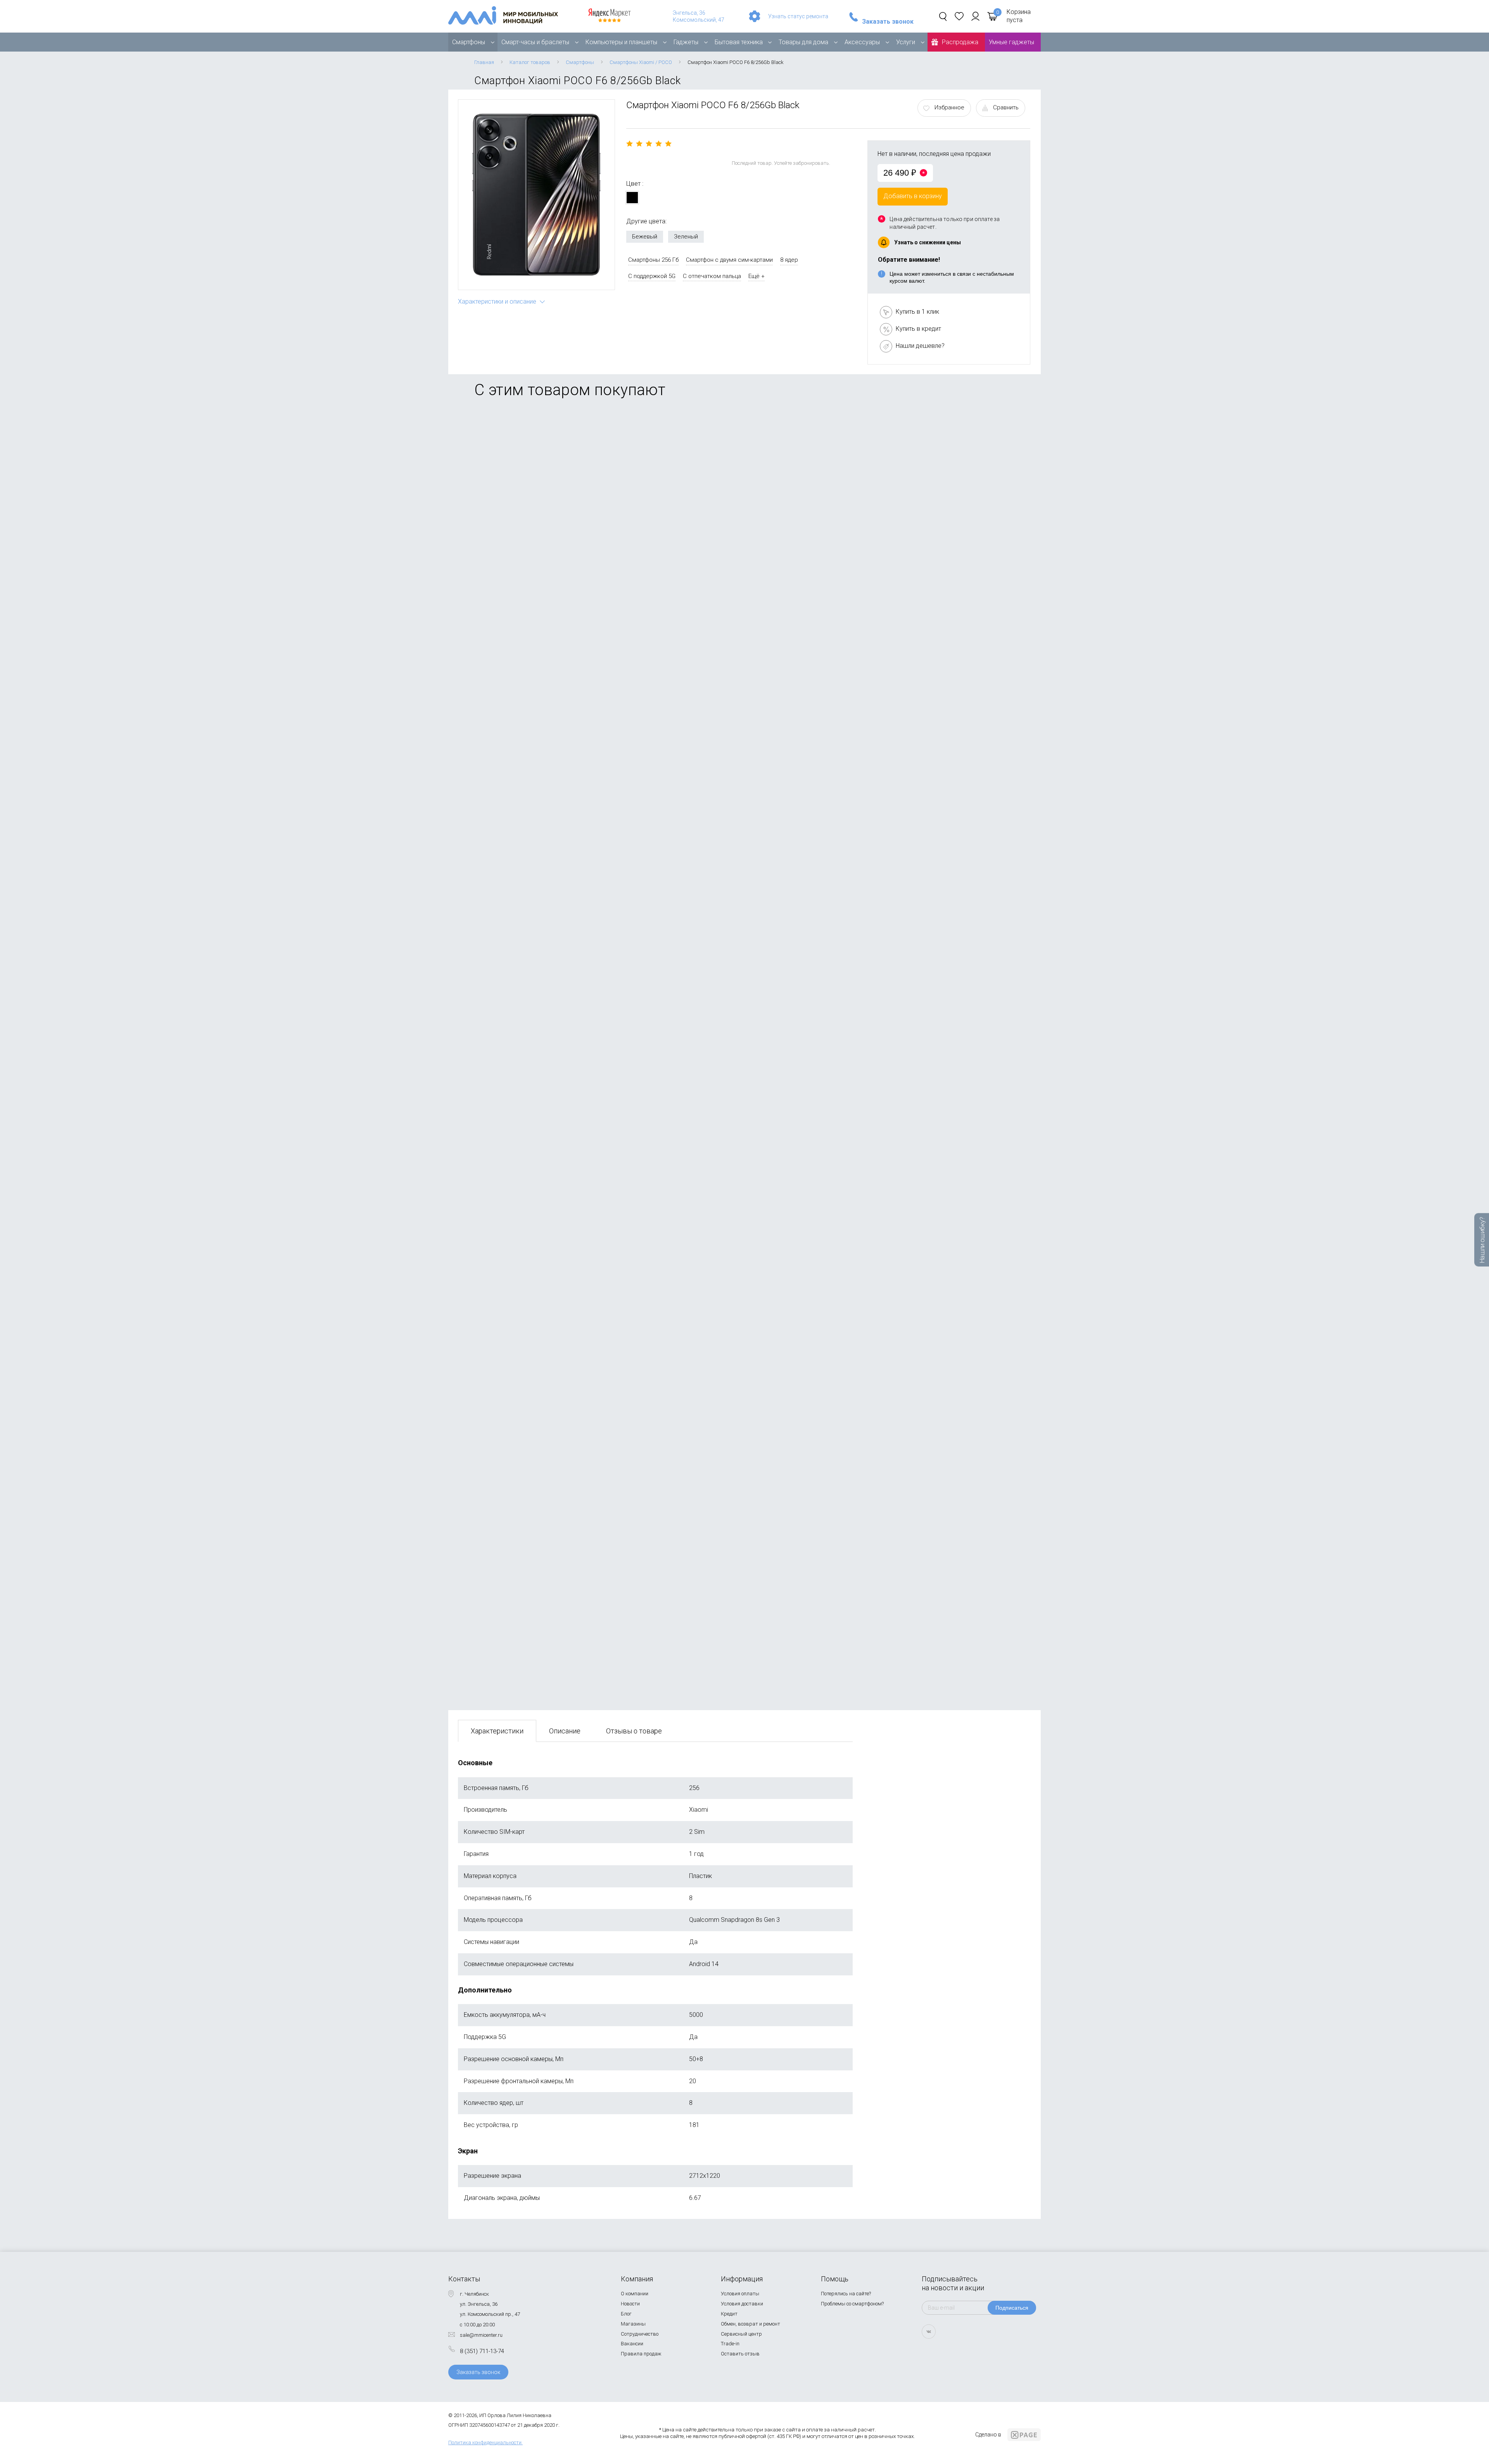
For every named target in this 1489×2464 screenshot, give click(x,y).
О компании (635, 2294)
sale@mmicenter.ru (481, 2335)
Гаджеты (686, 42)
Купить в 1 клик (917, 312)
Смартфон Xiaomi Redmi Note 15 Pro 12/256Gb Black (534, 1433)
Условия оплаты (740, 2294)
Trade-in (730, 2344)
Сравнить (1006, 107)
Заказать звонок (888, 22)
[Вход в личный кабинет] (975, 16)
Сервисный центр (741, 2334)
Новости (630, 2304)
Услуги (906, 42)
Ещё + (757, 276)
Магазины (633, 2324)
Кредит (729, 2314)
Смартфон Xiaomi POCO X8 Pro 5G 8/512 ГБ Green (530, 884)
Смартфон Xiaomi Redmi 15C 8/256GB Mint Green (529, 1250)
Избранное (949, 107)
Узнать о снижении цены (928, 242)
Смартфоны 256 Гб (653, 260)
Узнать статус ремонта (798, 16)
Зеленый (686, 237)
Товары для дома (803, 42)
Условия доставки (742, 2304)
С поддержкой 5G (652, 276)
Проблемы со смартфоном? (852, 2304)
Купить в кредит (918, 329)
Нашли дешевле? (920, 346)
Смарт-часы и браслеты (535, 42)
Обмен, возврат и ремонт (751, 2324)
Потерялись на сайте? (846, 2294)
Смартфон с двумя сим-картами (729, 260)
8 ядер (789, 260)
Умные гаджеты (1011, 42)
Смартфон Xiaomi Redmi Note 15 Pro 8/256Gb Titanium (536, 518)
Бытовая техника (739, 42)
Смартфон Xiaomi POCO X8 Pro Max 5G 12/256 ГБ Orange (540, 1616)
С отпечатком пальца (712, 276)
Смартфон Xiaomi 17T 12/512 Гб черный (516, 1067)
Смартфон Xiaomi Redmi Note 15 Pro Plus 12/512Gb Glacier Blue (549, 701)
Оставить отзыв (740, 2354)
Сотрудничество (640, 2334)
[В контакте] (929, 2332)
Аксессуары (862, 42)
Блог (626, 2314)
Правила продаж (641, 2354)
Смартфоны (469, 42)
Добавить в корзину (913, 196)
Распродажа (960, 42)
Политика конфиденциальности (485, 2442)
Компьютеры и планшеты (621, 42)
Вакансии (632, 2344)
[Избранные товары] (959, 16)
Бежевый (645, 237)
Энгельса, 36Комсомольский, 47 (699, 16)
